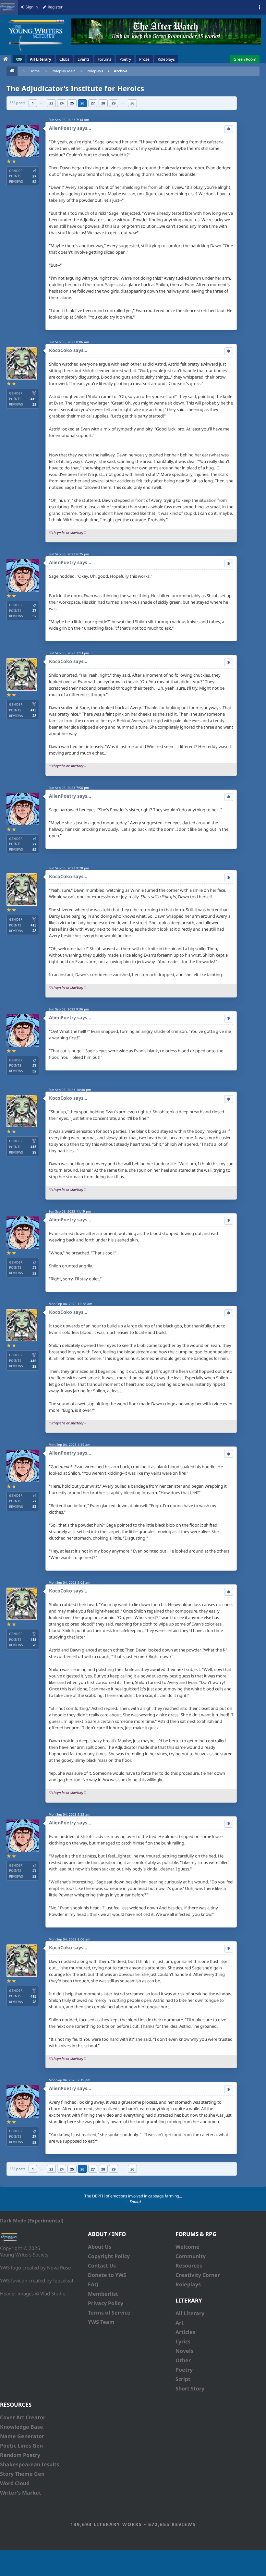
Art (180, 2323)
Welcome (187, 2247)
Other (183, 2360)
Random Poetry (20, 2455)
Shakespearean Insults (30, 2464)
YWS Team (101, 2322)
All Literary (190, 2313)
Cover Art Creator (23, 2417)
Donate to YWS (107, 2275)
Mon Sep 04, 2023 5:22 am (69, 1814)
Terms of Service (109, 2313)
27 (93, 103)
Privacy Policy (106, 2303)
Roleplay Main (64, 71)
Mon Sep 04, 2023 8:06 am (69, 1939)
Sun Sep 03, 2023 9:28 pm (69, 868)
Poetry (184, 2370)
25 (72, 103)
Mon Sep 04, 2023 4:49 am (69, 1445)
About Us (100, 2247)
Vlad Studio (53, 2293)
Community (191, 2256)
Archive (121, 71)
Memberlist (103, 2294)
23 (51, 103)
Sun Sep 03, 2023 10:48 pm (70, 1090)
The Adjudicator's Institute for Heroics (75, 88)
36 (132, 103)
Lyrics (183, 2341)
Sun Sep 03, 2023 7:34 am (69, 120)
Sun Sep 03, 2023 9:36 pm (69, 1009)
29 (114, 103)
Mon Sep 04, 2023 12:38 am (70, 1304)
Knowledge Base (22, 2427)
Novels (184, 2351)
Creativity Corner (198, 2275)
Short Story (190, 2389)
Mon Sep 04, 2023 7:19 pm (69, 2080)
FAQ (93, 2284)
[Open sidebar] (260, 7)
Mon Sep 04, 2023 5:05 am (69, 1582)
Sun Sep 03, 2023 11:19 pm (70, 1211)
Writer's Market (21, 2493)
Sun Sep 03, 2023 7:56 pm (69, 788)
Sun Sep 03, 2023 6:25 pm (69, 554)
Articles (185, 2332)
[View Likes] (229, 129)
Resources (189, 2266)
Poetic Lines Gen (21, 2446)
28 (103, 103)
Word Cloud (15, 2483)
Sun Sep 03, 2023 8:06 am (69, 342)
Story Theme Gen (22, 2474)
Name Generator (22, 2436)
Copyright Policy (109, 2256)
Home (35, 71)
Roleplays (95, 71)
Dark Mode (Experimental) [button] (32, 2220)
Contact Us (102, 2266)
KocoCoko (60, 350)
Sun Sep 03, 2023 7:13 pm (69, 653)
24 (62, 103)
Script (183, 2379)
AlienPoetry (62, 128)
